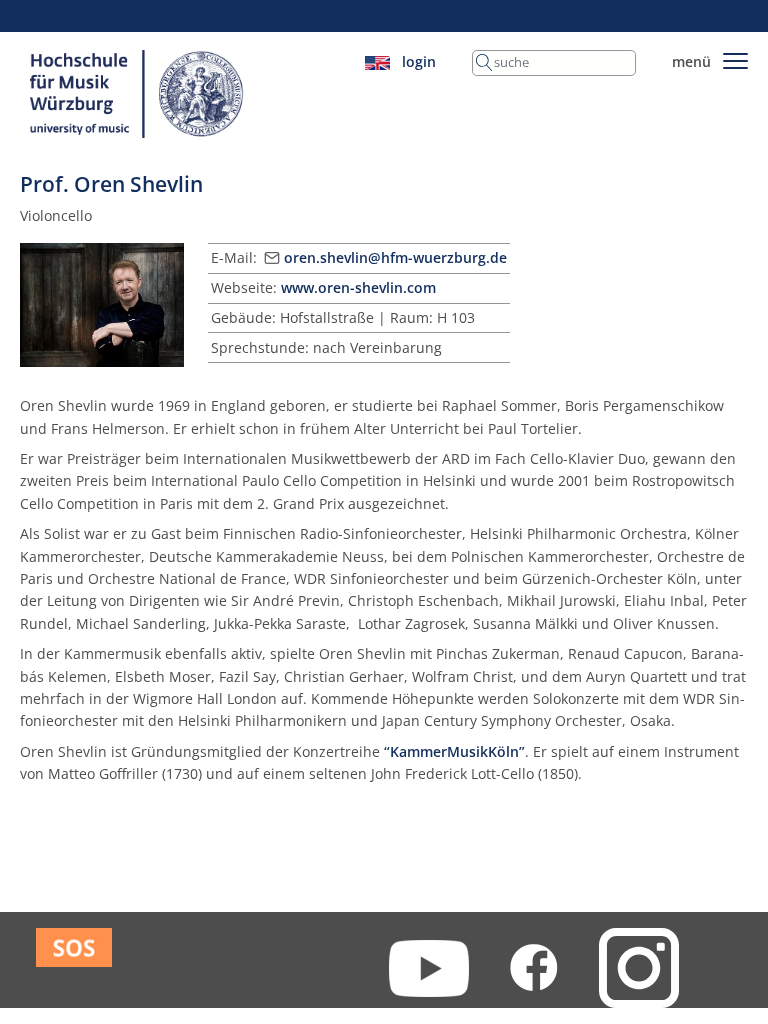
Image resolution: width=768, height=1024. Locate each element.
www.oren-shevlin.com (358, 287)
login (419, 61)
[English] (377, 61)
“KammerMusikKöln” (454, 751)
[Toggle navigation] (735, 57)
